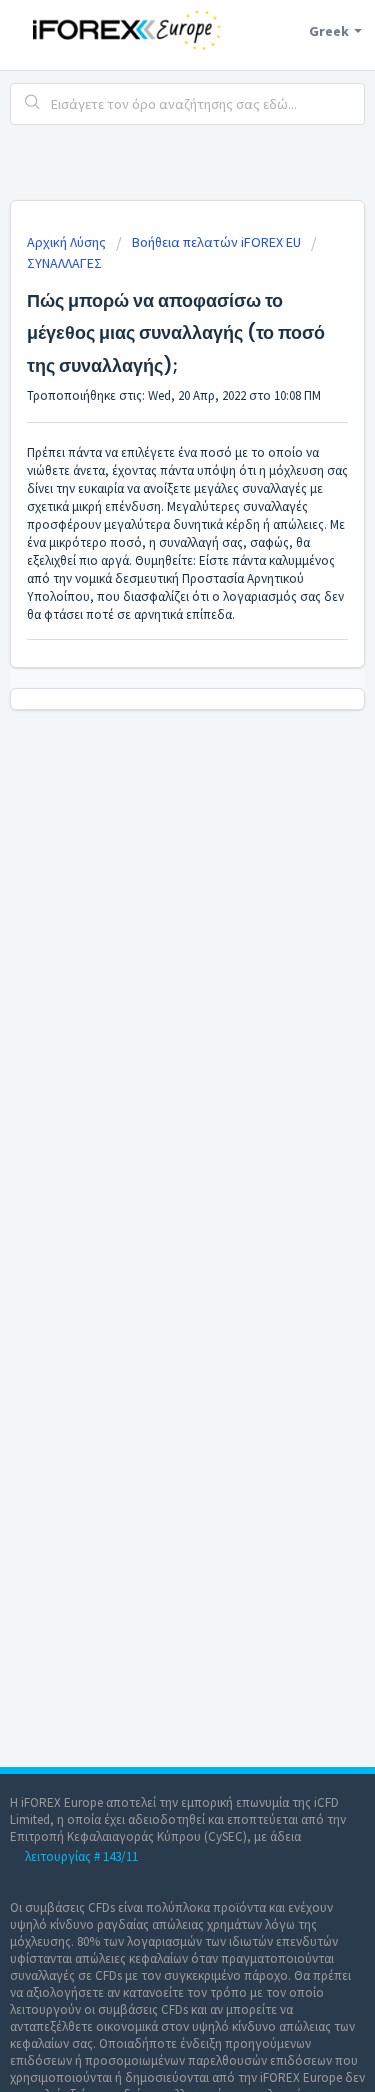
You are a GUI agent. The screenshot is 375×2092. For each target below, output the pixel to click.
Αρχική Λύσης (68, 242)
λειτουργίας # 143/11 (81, 1856)
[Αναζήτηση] (33, 104)
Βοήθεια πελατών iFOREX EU (216, 242)
